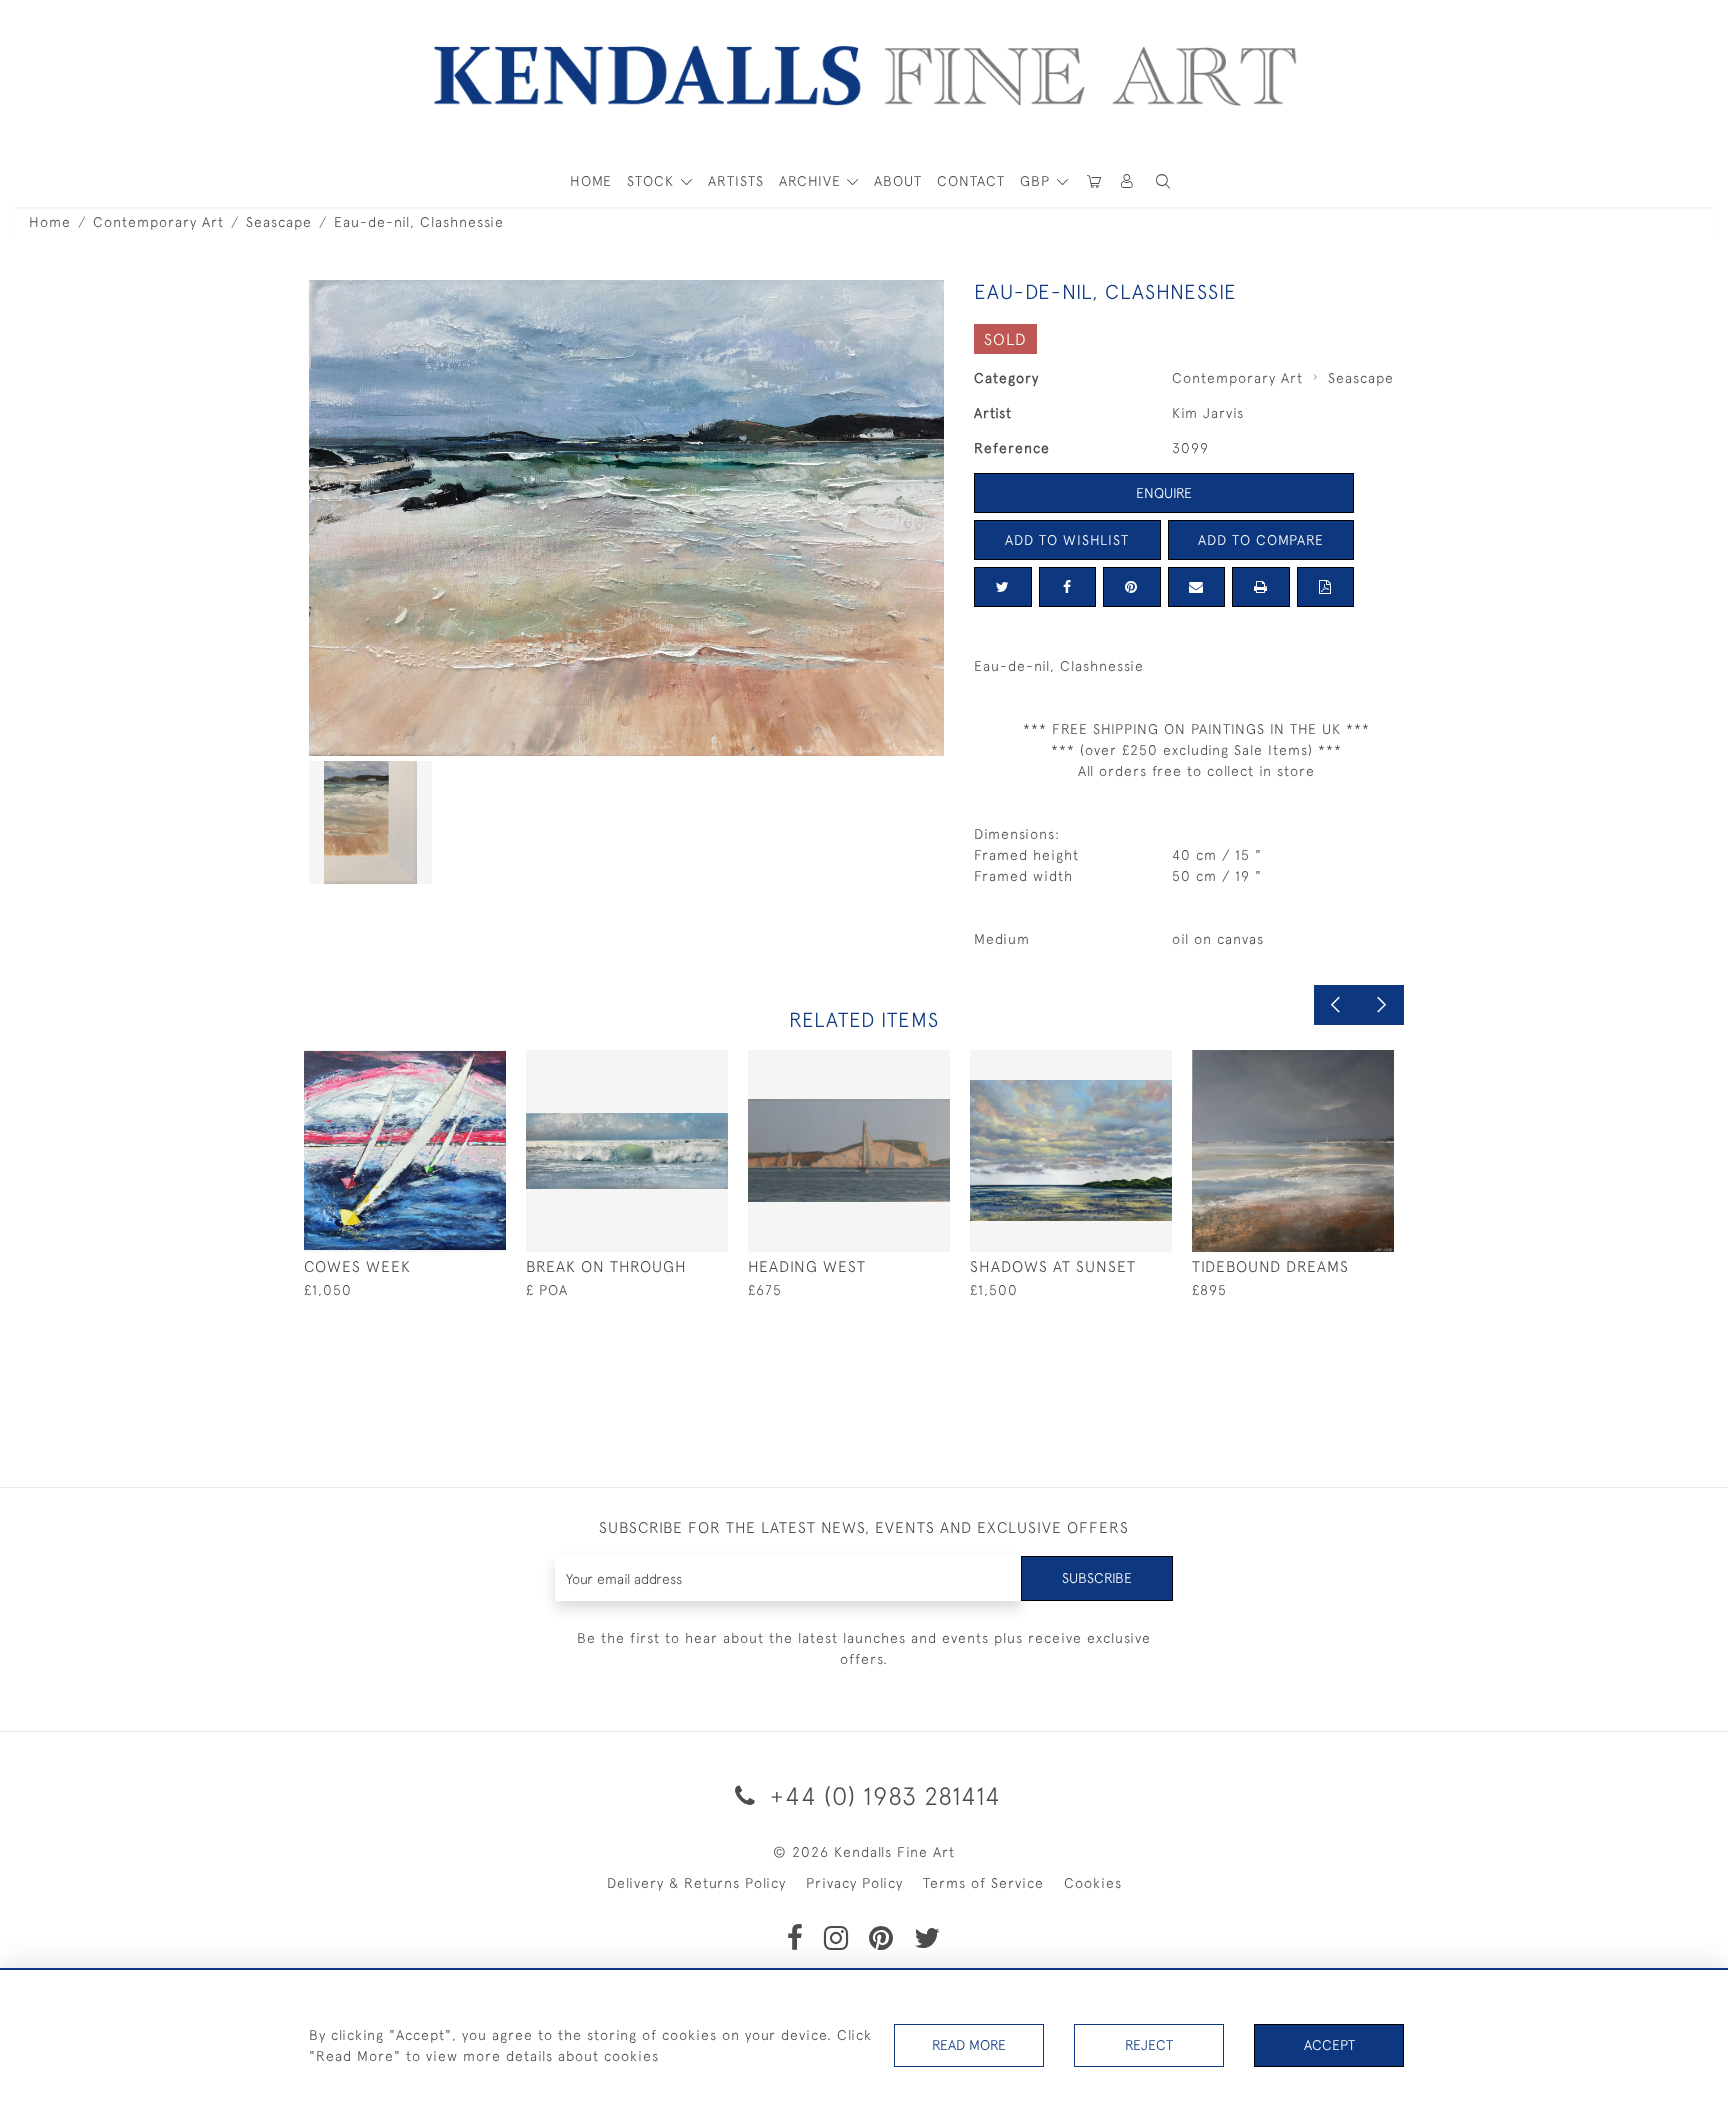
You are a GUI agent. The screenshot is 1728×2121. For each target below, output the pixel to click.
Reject (1149, 2045)
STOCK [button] (653, 181)
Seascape (279, 222)
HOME (591, 181)
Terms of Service (983, 1883)
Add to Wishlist (1067, 540)
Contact (971, 181)
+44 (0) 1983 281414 (882, 1795)
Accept (1329, 2045)
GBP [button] (1037, 181)
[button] (1163, 181)
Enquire (1164, 493)
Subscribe (1097, 1578)
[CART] (1094, 181)
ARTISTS (736, 181)
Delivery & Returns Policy (696, 1883)
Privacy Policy (854, 1883)
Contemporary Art (158, 222)
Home (50, 222)
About (898, 181)
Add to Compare (1261, 540)
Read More (969, 2045)
